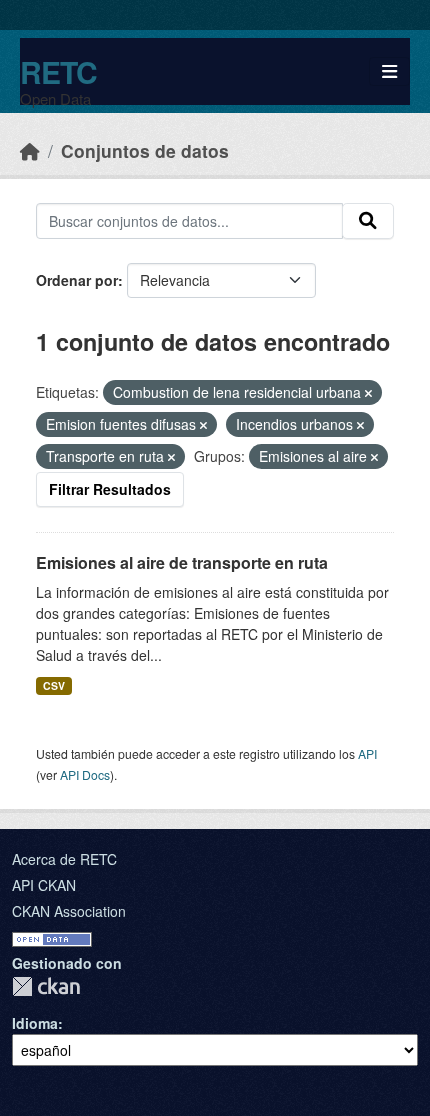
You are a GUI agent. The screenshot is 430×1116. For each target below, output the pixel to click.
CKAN (46, 986)
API (367, 753)
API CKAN (44, 885)
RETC (58, 71)
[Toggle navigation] (389, 71)
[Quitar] (368, 393)
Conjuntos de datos (145, 150)
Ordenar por (77, 280)
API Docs (85, 774)
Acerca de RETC (64, 859)
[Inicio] (30, 150)
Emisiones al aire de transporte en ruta (182, 562)
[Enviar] (368, 221)
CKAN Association (69, 911)
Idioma (35, 1023)
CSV (54, 685)
